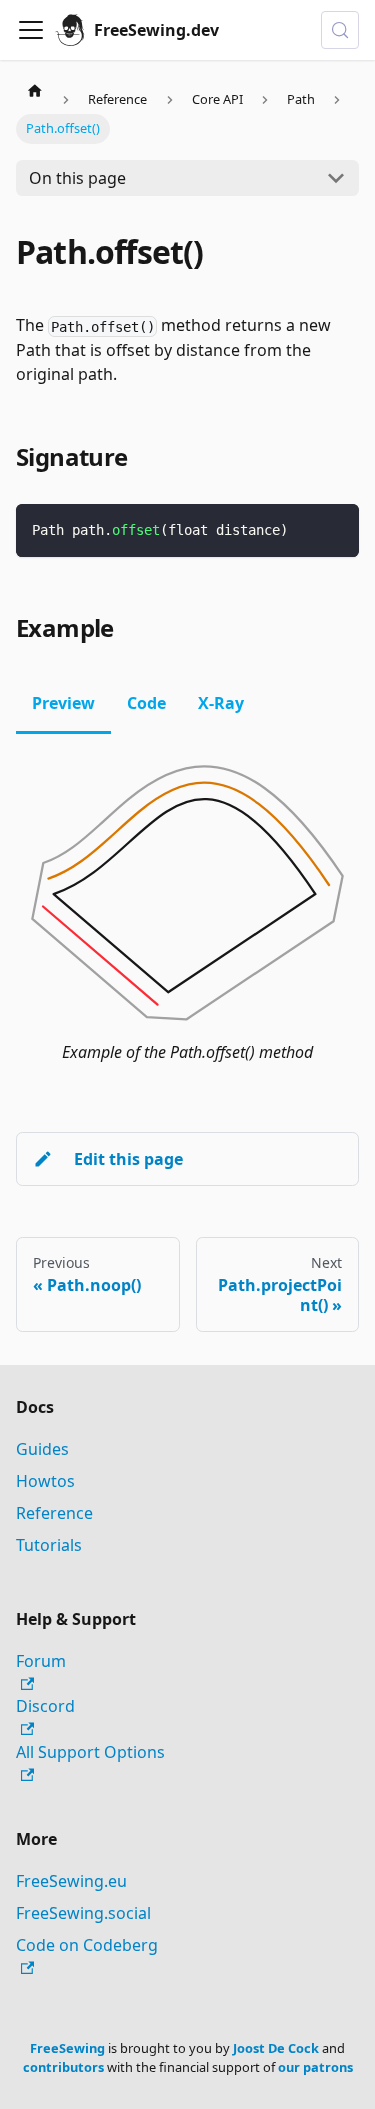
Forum (41, 1661)
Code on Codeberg (87, 1945)
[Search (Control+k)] (340, 30)
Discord (45, 1706)
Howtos (45, 1481)
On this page (77, 178)
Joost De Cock (276, 2048)
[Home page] (35, 90)
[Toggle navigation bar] (31, 30)
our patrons (315, 2067)
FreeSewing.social (83, 1913)
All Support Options (90, 1752)
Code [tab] (146, 703)
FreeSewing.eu (71, 1881)
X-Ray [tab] (221, 703)
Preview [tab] (63, 703)
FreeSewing (67, 2048)
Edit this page (128, 1159)
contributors (63, 2067)
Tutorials (49, 1545)
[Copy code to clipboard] (334, 528)
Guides (42, 1449)
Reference (54, 1513)
